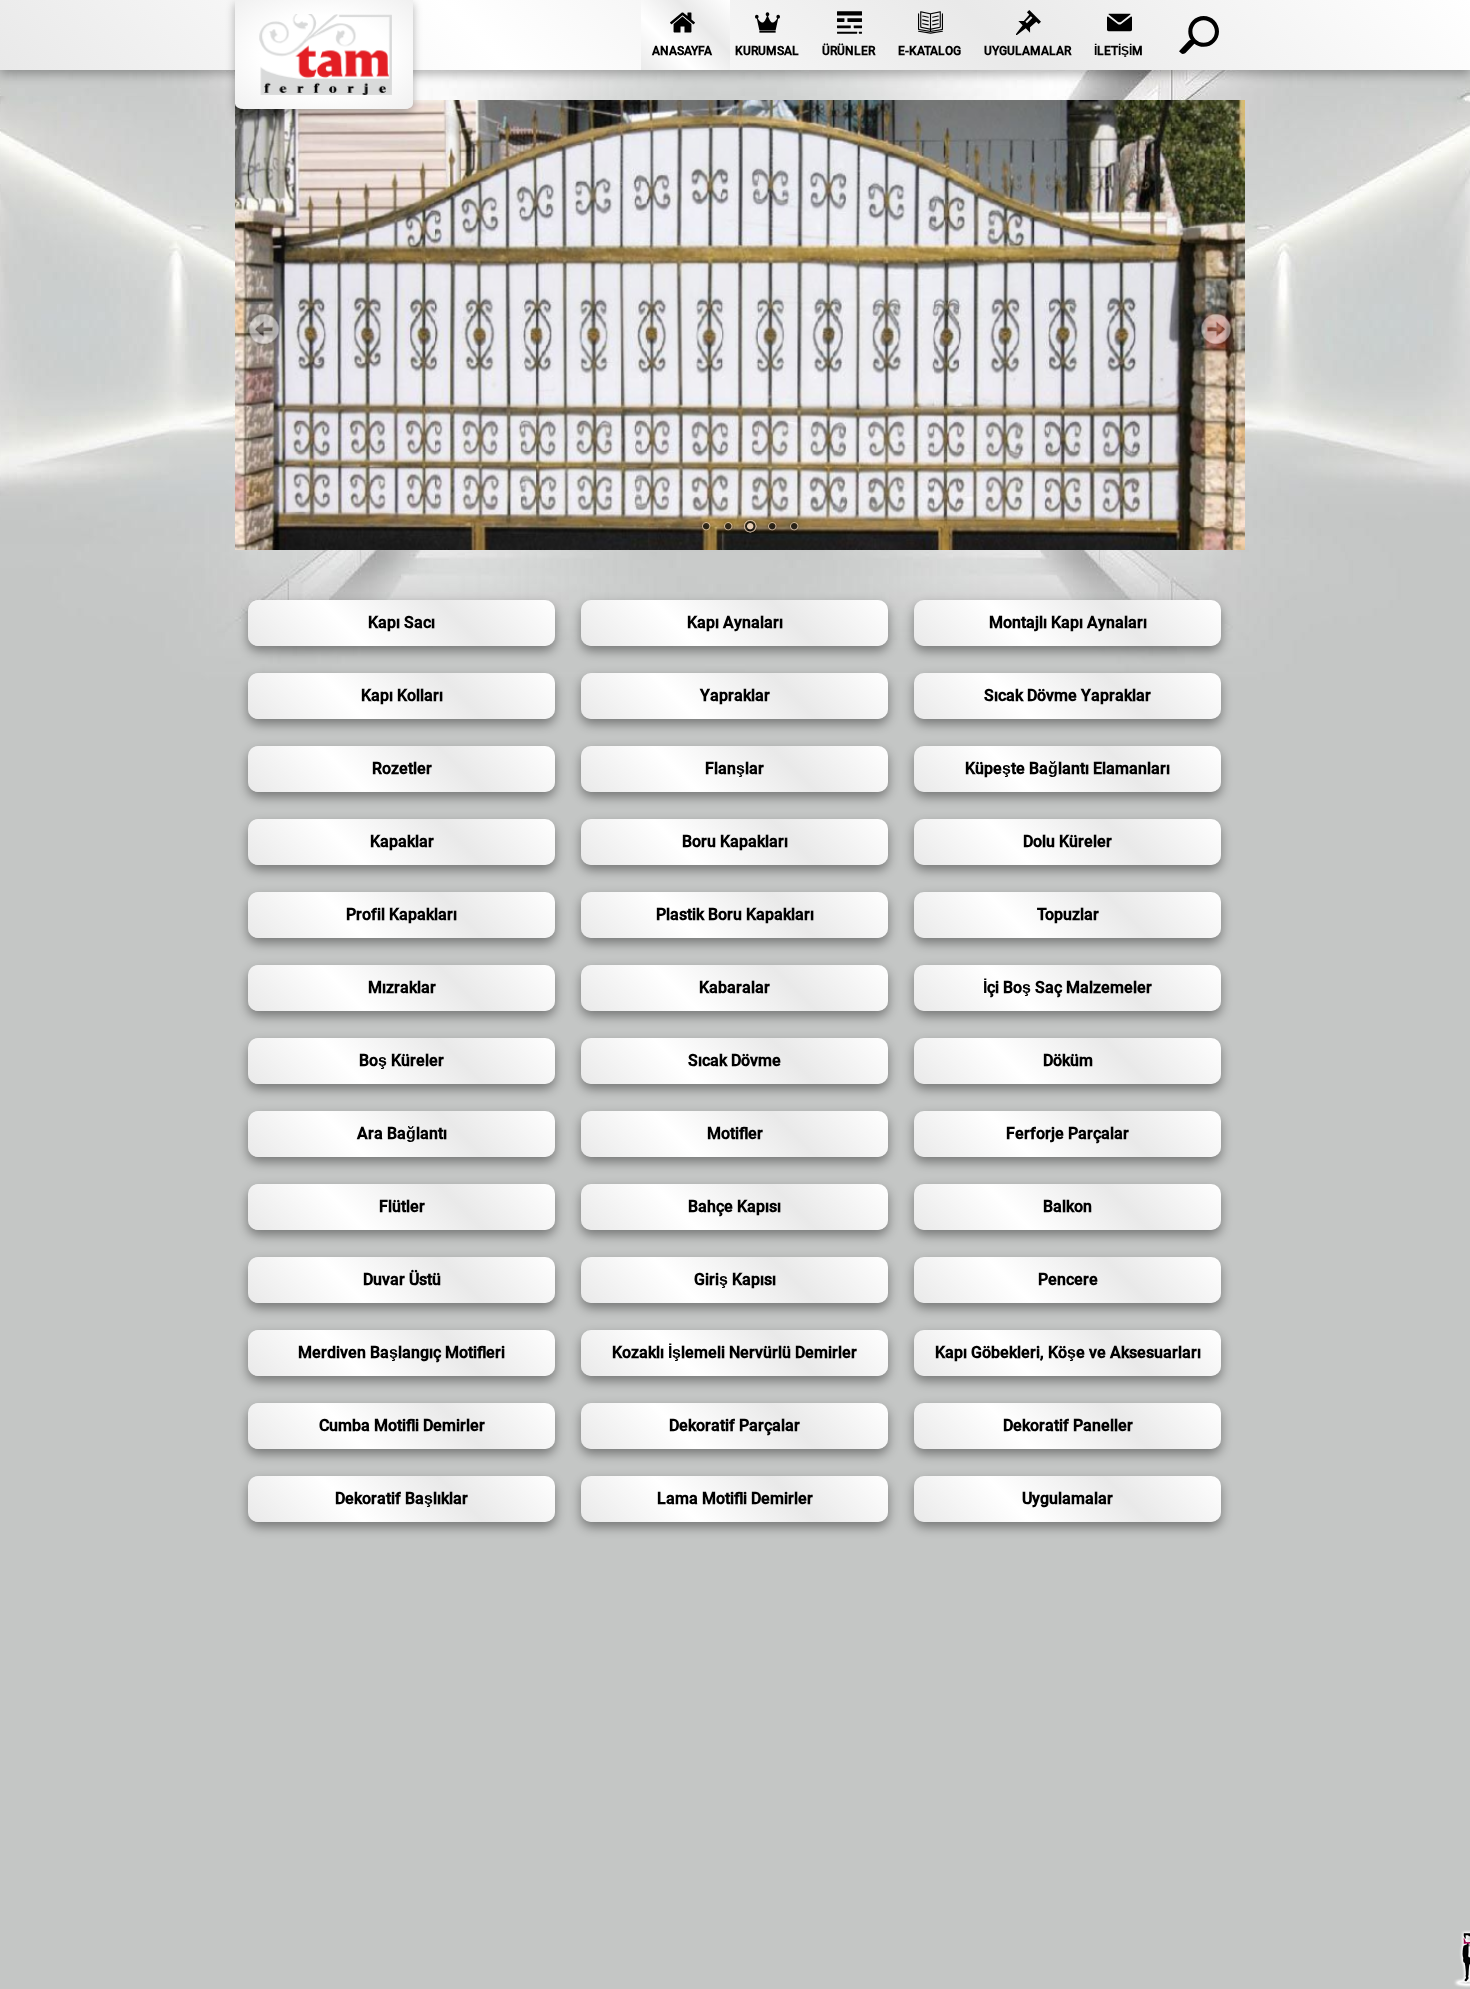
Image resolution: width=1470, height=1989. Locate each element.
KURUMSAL (767, 51)
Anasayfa (682, 51)
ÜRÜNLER (848, 51)
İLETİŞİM (1118, 51)
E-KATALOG (929, 51)
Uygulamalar (1027, 51)
